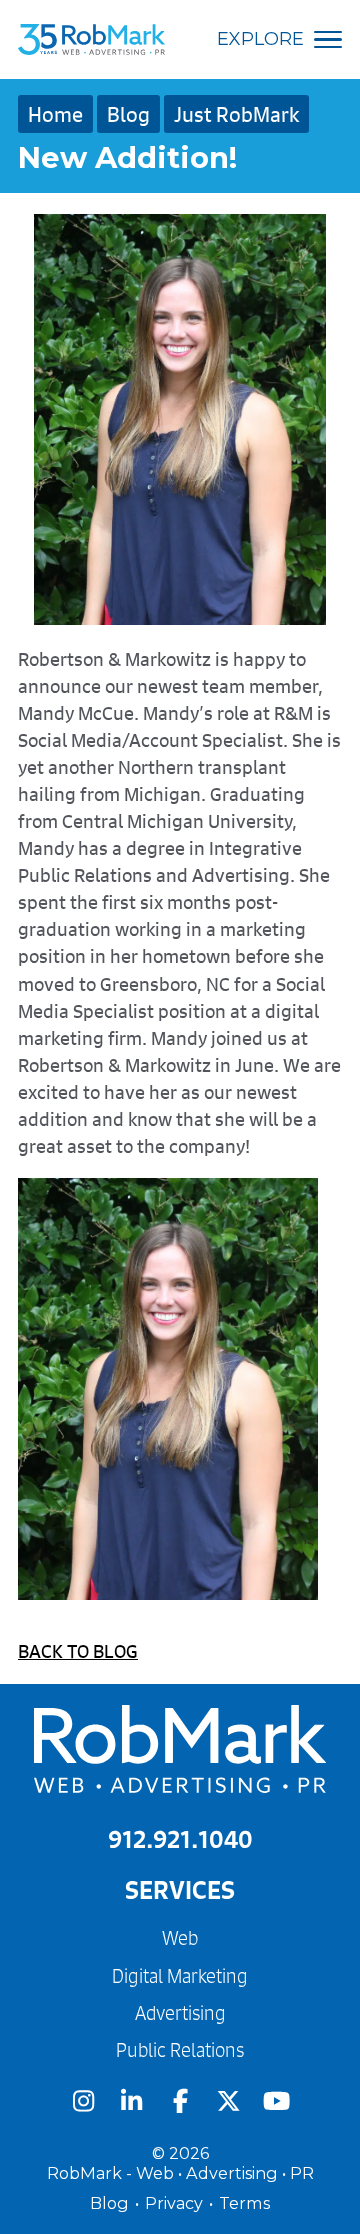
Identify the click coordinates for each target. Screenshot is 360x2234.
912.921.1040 (180, 1839)
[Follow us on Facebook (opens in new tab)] (180, 2101)
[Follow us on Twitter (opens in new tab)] (228, 2101)
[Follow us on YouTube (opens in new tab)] (277, 2101)
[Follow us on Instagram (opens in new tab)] (83, 2101)
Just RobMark (236, 114)
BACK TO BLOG (78, 1651)
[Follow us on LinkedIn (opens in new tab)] (131, 2101)
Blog (128, 114)
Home (55, 114)
